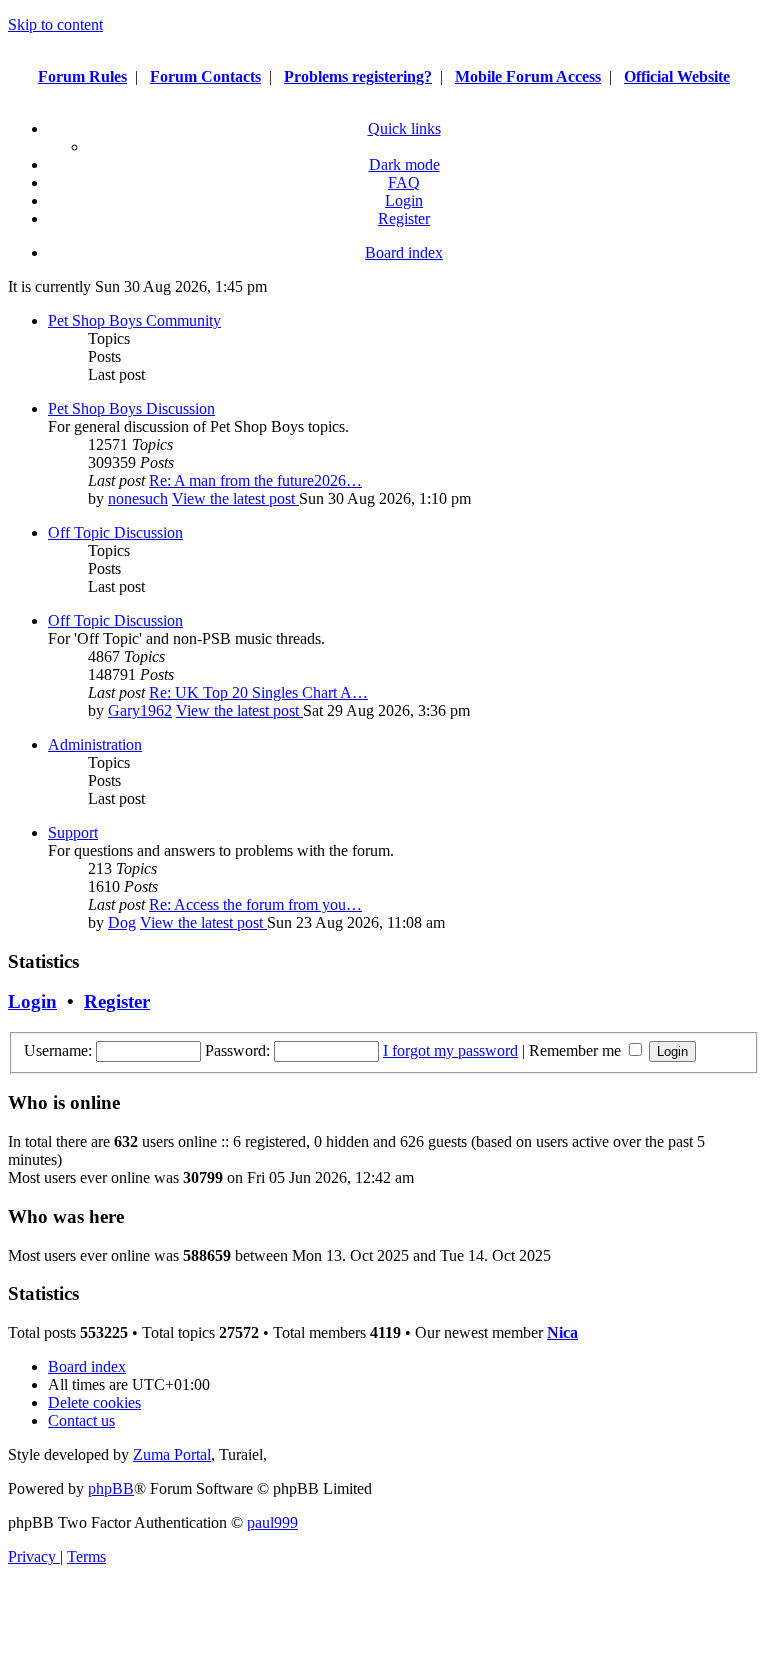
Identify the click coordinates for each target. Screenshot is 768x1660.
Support (73, 832)
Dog (122, 922)
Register (117, 1001)
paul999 (272, 1522)
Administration (95, 744)
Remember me (577, 1050)
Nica (562, 1332)
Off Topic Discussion (115, 532)
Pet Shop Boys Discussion (131, 408)
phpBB (111, 1488)
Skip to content (55, 24)
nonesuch (138, 498)
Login (32, 1001)
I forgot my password (450, 1050)
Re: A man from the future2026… (255, 480)
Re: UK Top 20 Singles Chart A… (258, 692)
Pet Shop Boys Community (134, 320)
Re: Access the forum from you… (255, 904)
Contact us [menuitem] (81, 1420)
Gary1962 (140, 710)
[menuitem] (404, 182)
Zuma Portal (172, 1454)
